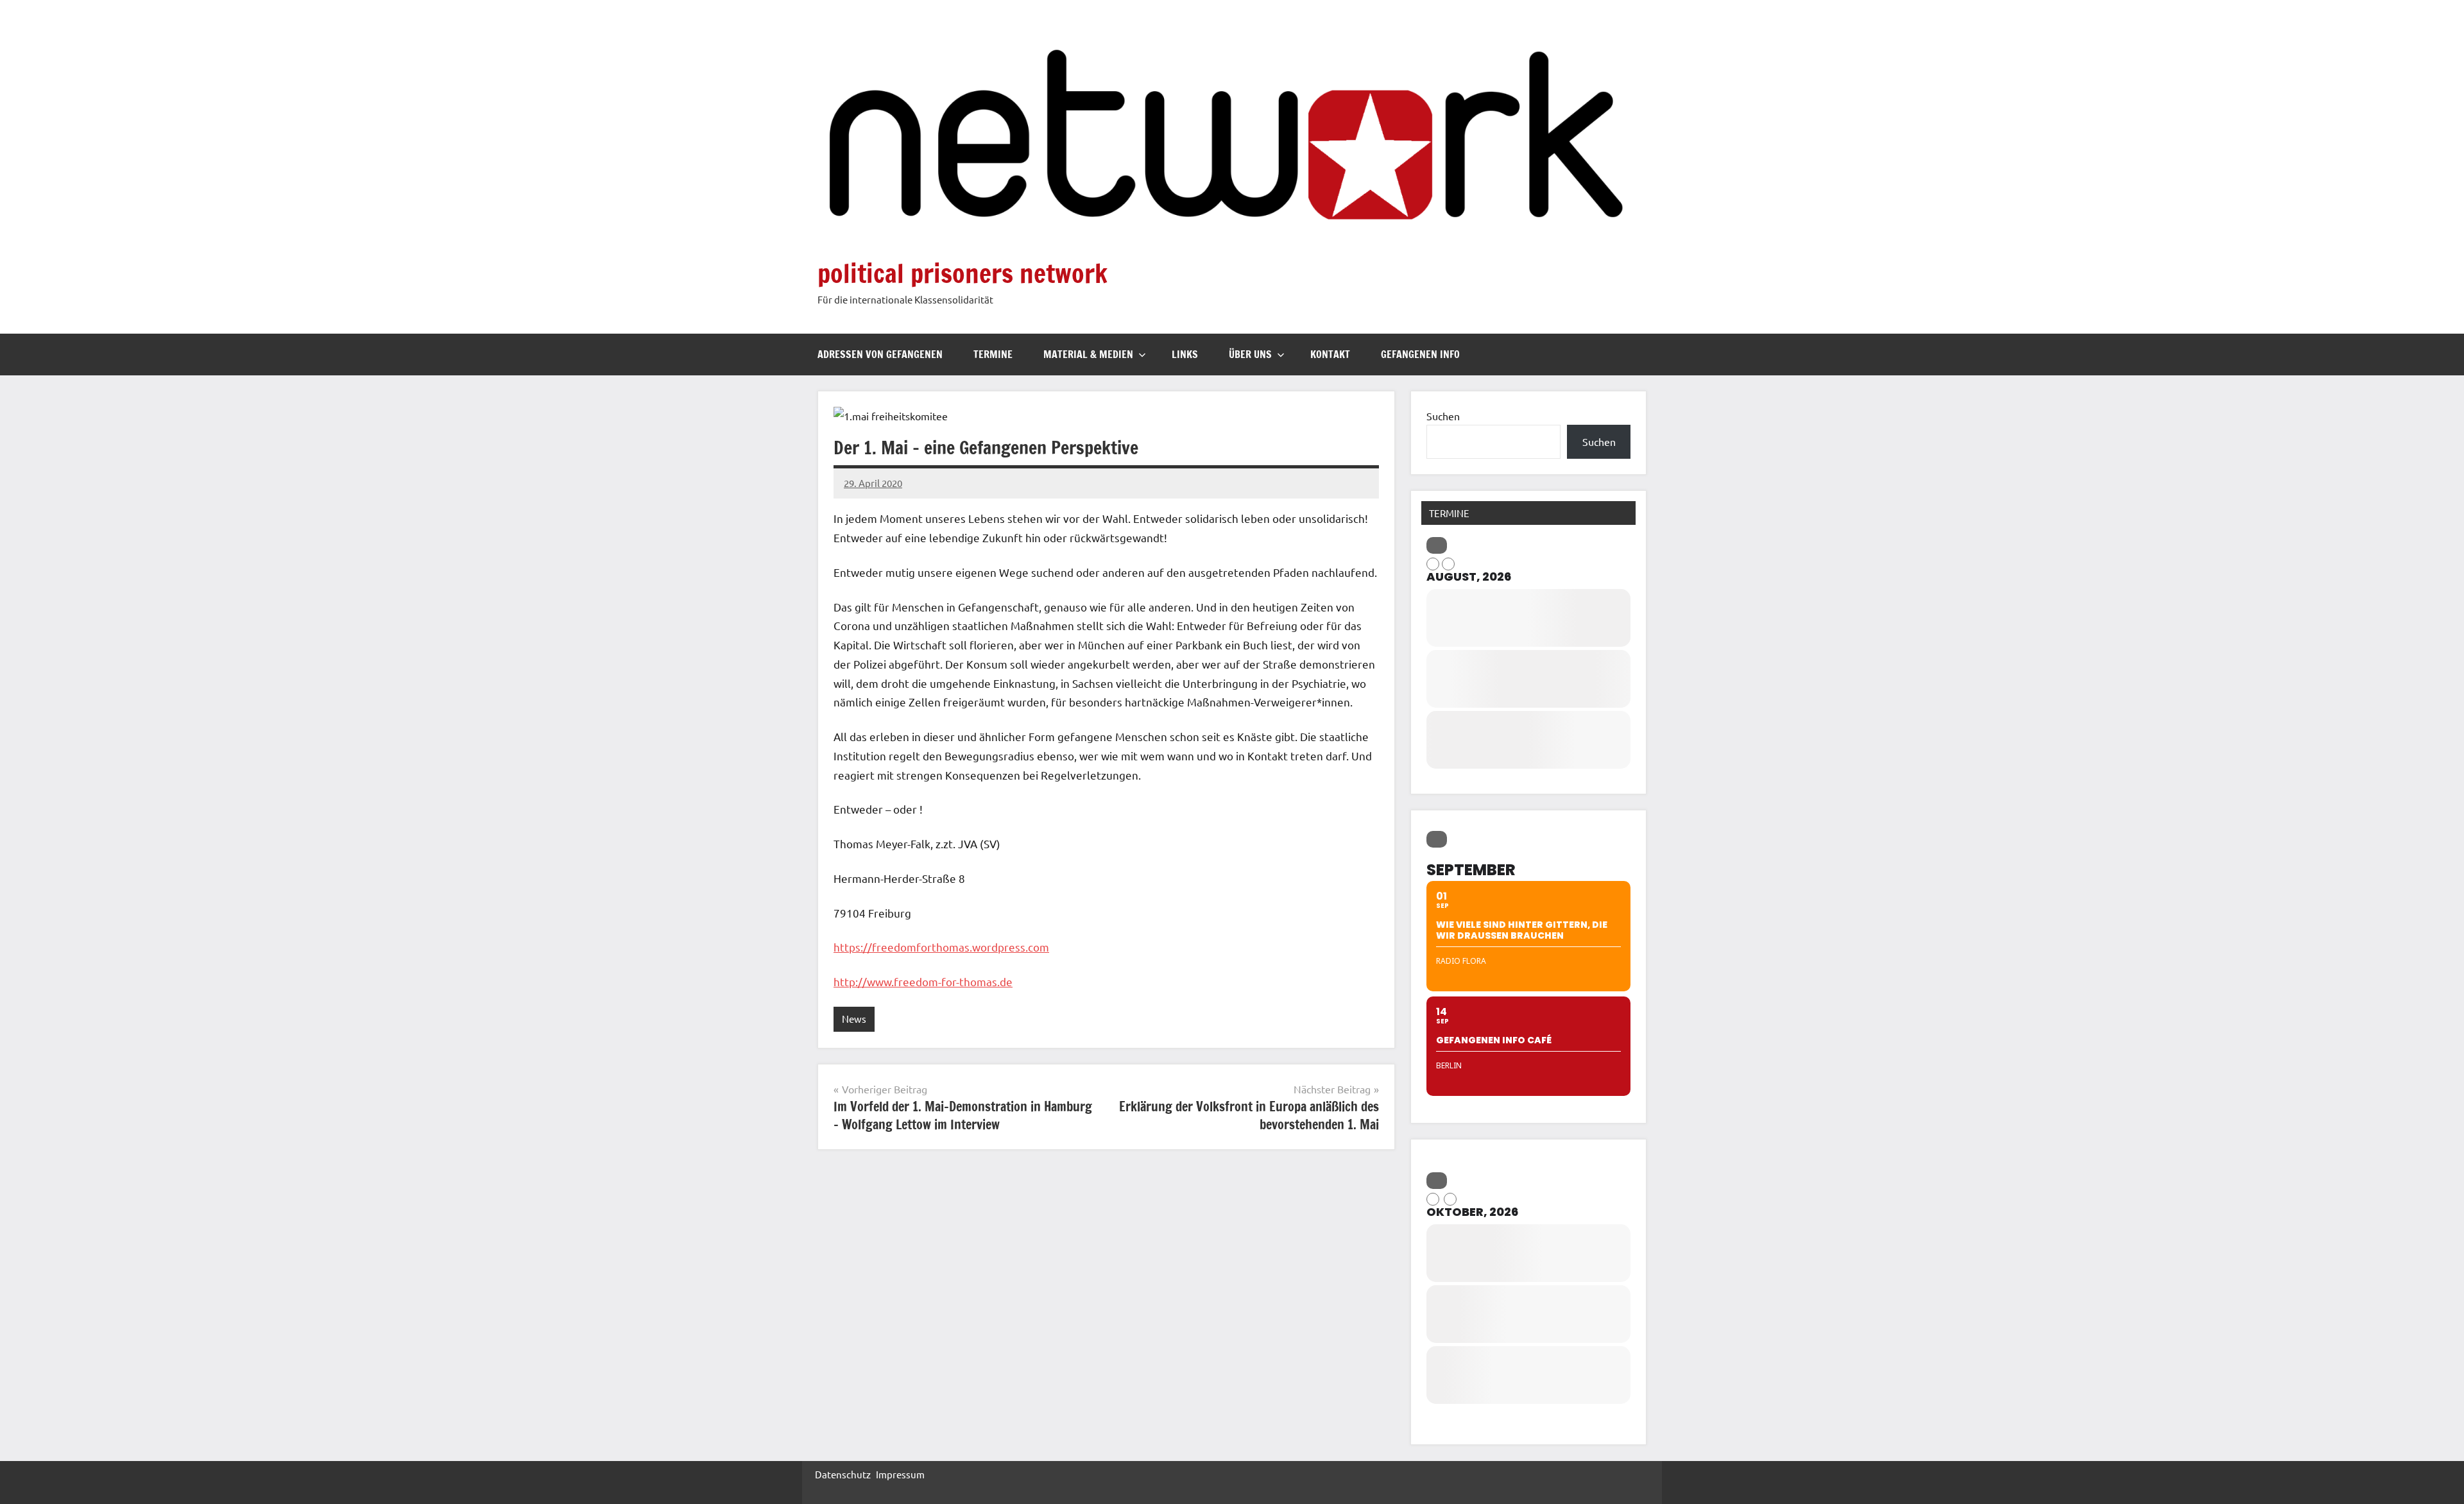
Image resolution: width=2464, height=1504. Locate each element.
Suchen (1443, 416)
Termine (993, 354)
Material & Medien (1088, 354)
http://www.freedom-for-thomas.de (923, 981)
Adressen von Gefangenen (880, 354)
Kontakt (1330, 354)
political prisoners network (963, 273)
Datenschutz (843, 1474)
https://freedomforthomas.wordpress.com (941, 947)
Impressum (900, 1474)
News (854, 1019)
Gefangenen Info (1420, 354)
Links (1185, 354)
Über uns (1250, 354)
